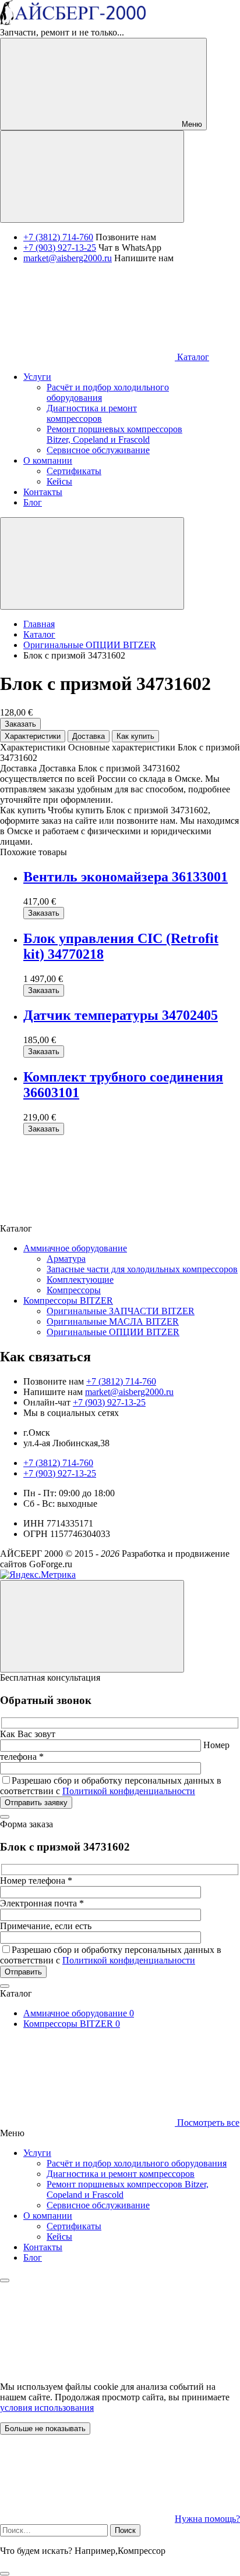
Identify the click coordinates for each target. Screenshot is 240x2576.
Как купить (135, 736)
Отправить (23, 1972)
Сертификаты (74, 2226)
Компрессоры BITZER (68, 1301)
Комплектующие (80, 1280)
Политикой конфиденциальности (129, 1791)
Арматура (66, 1259)
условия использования (47, 2408)
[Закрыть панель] (5, 2280)
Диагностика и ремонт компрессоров (121, 2174)
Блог (33, 2257)
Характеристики (33, 736)
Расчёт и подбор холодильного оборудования (137, 2163)
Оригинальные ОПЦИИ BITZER (113, 1332)
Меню (191, 124)
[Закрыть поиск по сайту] (5, 2574)
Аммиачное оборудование (75, 1248)
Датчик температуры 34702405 (121, 1015)
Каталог (192, 357)
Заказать (20, 724)
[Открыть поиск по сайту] (92, 177)
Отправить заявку (36, 1803)
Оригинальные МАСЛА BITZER (113, 1321)
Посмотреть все (207, 2123)
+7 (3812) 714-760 (58, 237)
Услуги (37, 2153)
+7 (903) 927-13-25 (60, 248)
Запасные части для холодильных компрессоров (142, 1269)
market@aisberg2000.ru (68, 258)
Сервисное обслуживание (98, 2205)
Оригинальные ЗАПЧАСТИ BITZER (121, 1311)
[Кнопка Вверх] (92, 1626)
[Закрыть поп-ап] (5, 1817)
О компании (48, 2216)
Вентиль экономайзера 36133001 (126, 877)
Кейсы (59, 2237)
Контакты (43, 2247)
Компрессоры (74, 1290)
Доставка (89, 736)
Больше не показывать (45, 2429)
